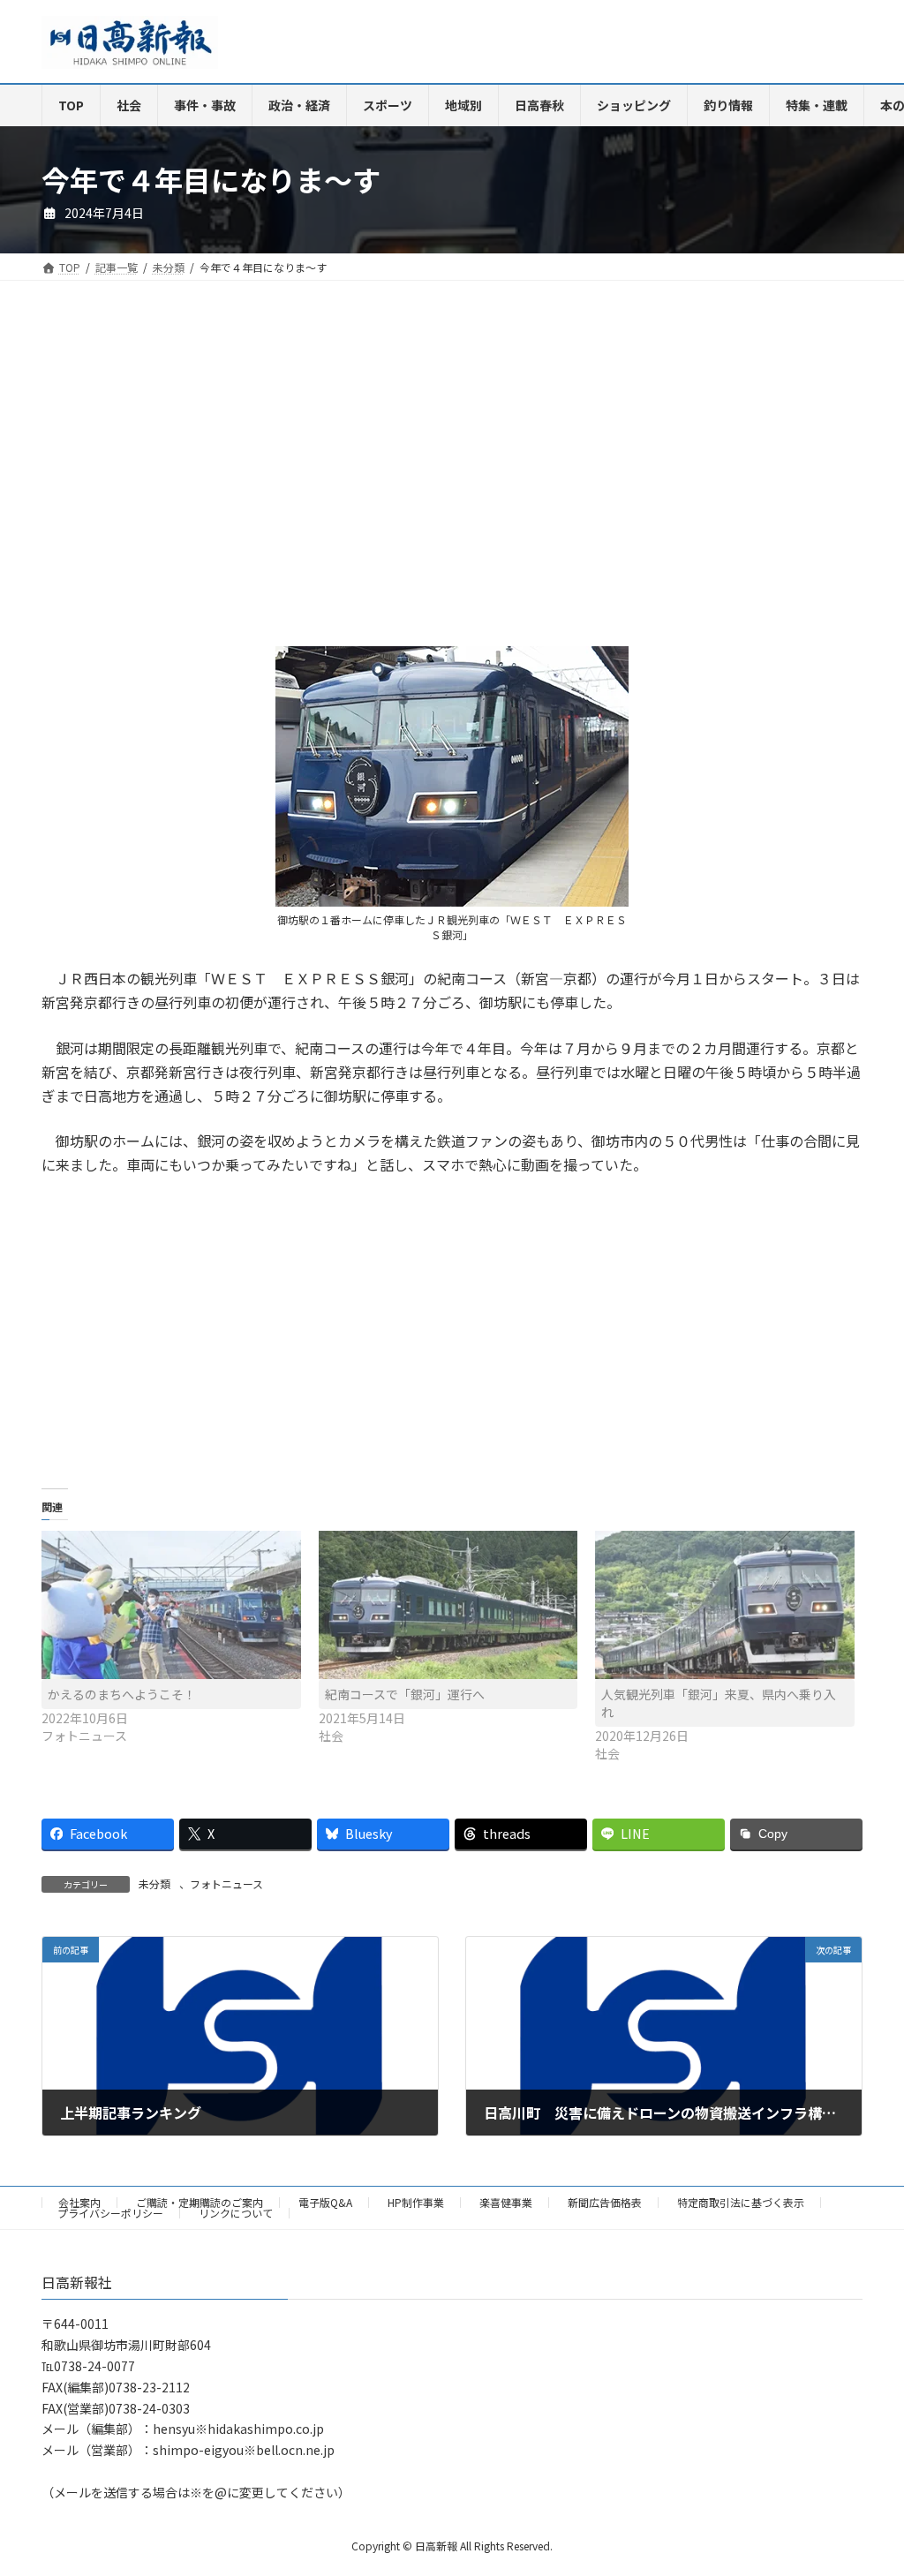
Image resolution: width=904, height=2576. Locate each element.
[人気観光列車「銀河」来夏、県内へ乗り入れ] (725, 1605)
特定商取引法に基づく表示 (741, 2202)
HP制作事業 (416, 2202)
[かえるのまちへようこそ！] (171, 1605)
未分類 (154, 1883)
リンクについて (236, 2213)
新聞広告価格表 (605, 2202)
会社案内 (79, 2202)
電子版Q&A (325, 2202)
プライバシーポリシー (110, 2213)
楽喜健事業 (506, 2202)
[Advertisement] (240, 478)
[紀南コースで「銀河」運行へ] (448, 1605)
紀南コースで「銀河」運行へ (405, 1694)
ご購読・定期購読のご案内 (200, 2202)
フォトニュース (226, 1883)
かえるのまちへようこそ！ (122, 1694)
